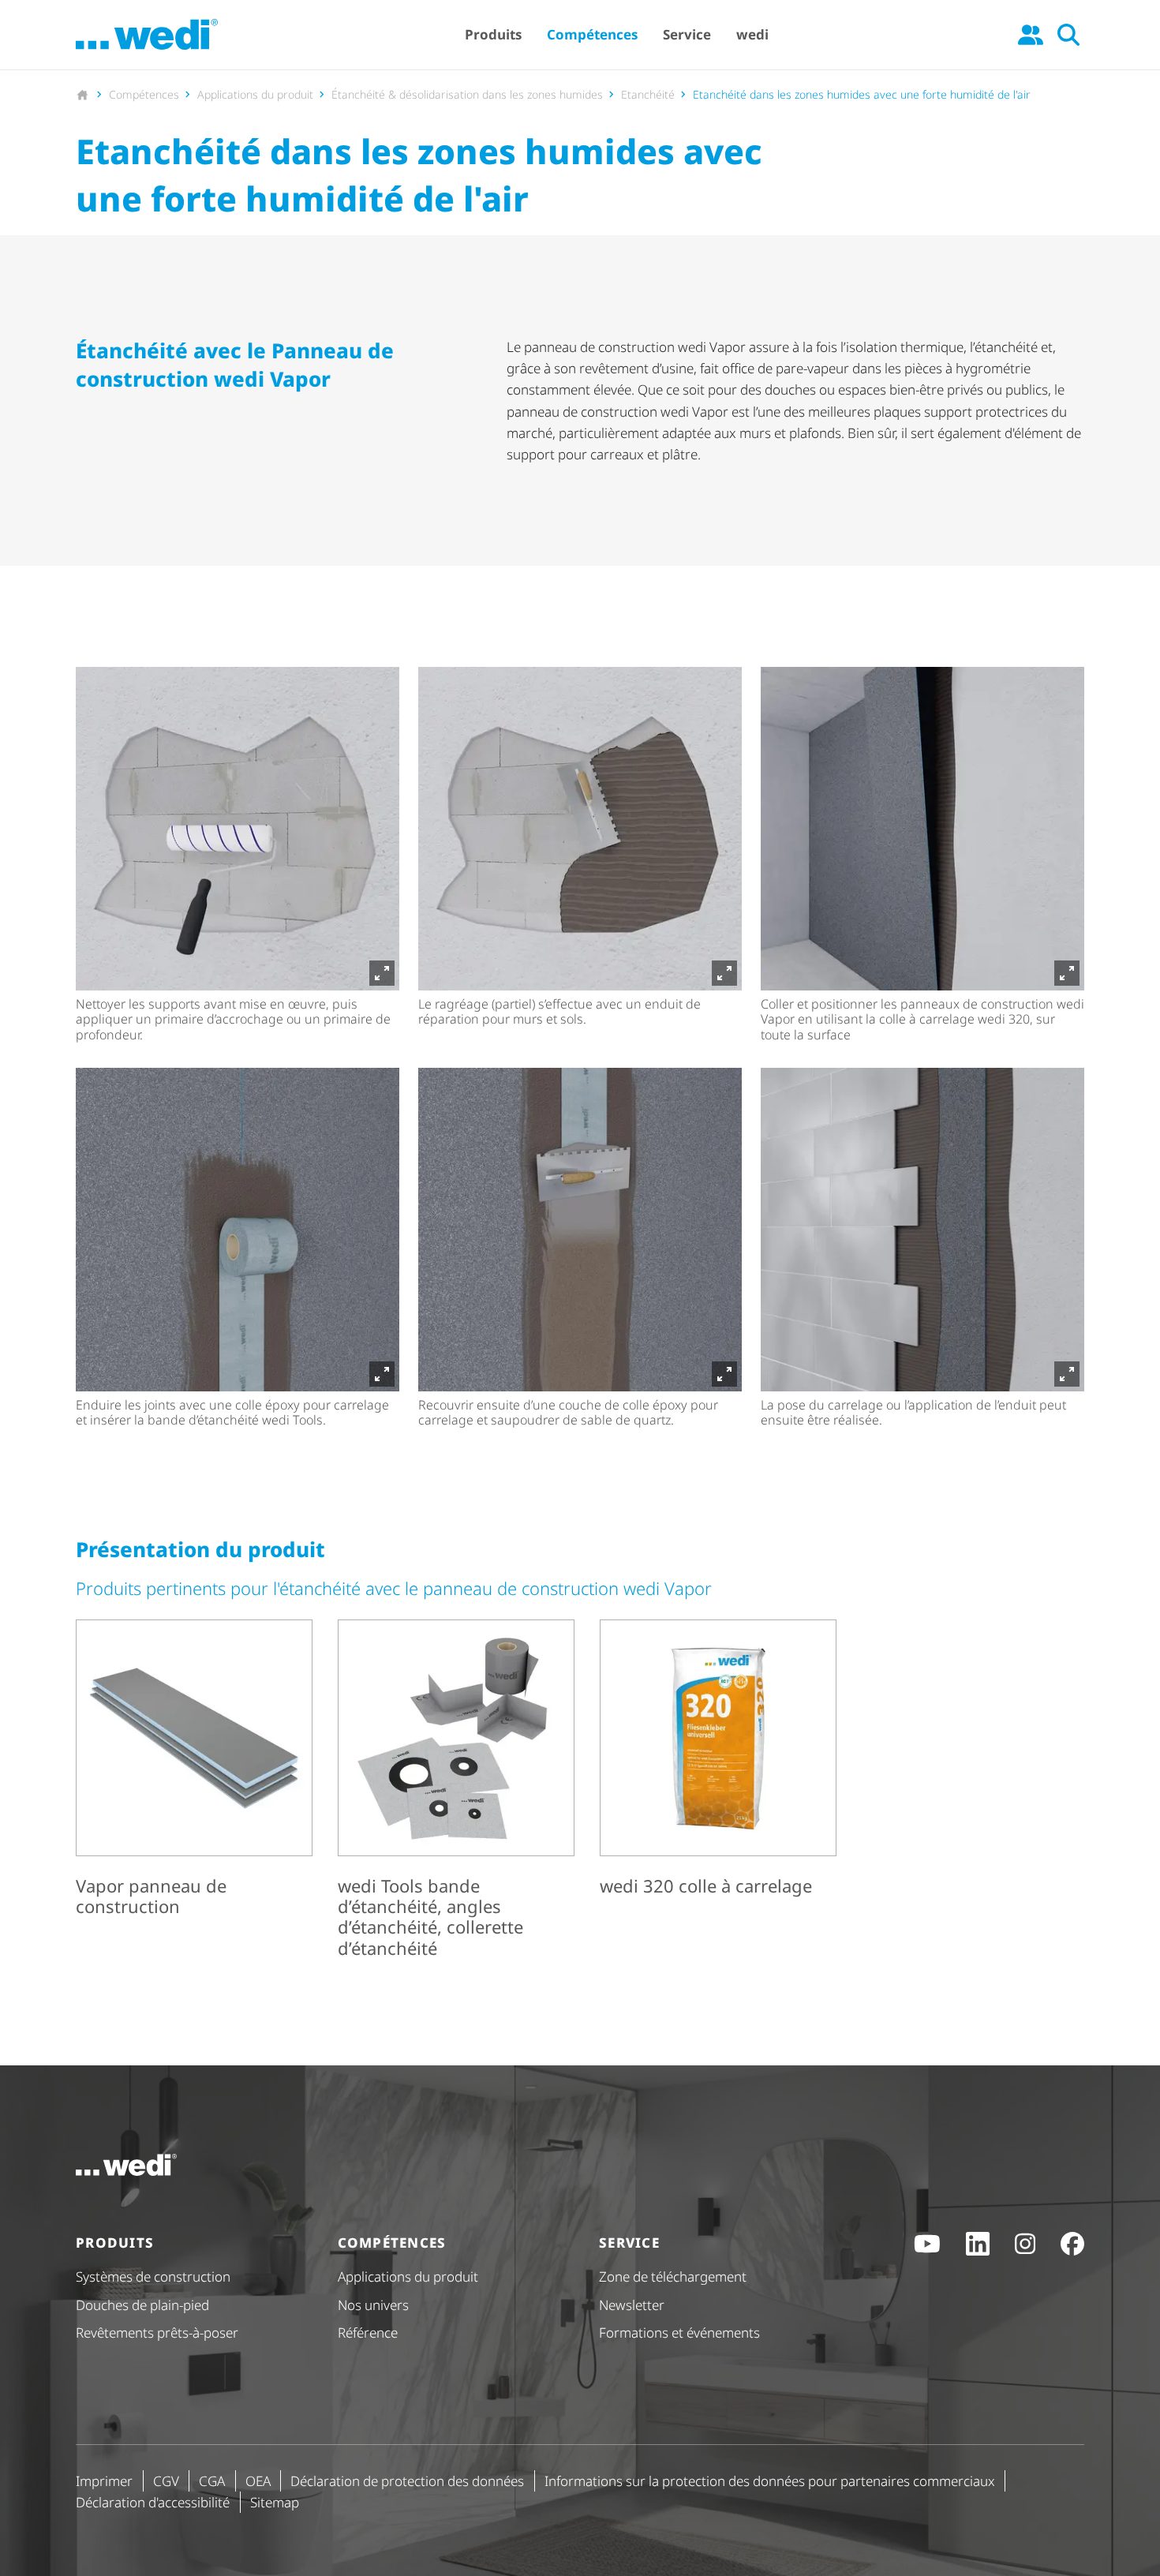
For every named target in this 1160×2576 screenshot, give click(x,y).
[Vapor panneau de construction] (194, 1792)
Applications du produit (408, 2276)
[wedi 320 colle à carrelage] (718, 1792)
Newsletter (632, 2305)
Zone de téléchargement (673, 2276)
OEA (258, 2481)
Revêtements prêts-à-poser (157, 2333)
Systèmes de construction (153, 2276)
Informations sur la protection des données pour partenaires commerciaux (770, 2481)
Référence (368, 2333)
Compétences (592, 34)
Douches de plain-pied (142, 2305)
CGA (212, 2481)
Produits (493, 34)
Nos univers (373, 2305)
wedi (752, 34)
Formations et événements (679, 2333)
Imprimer (104, 2481)
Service (687, 34)
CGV (166, 2481)
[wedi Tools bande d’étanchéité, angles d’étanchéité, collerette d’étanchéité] (456, 1792)
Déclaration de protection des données (407, 2481)
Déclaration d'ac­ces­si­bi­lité (153, 2502)
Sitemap (275, 2502)
